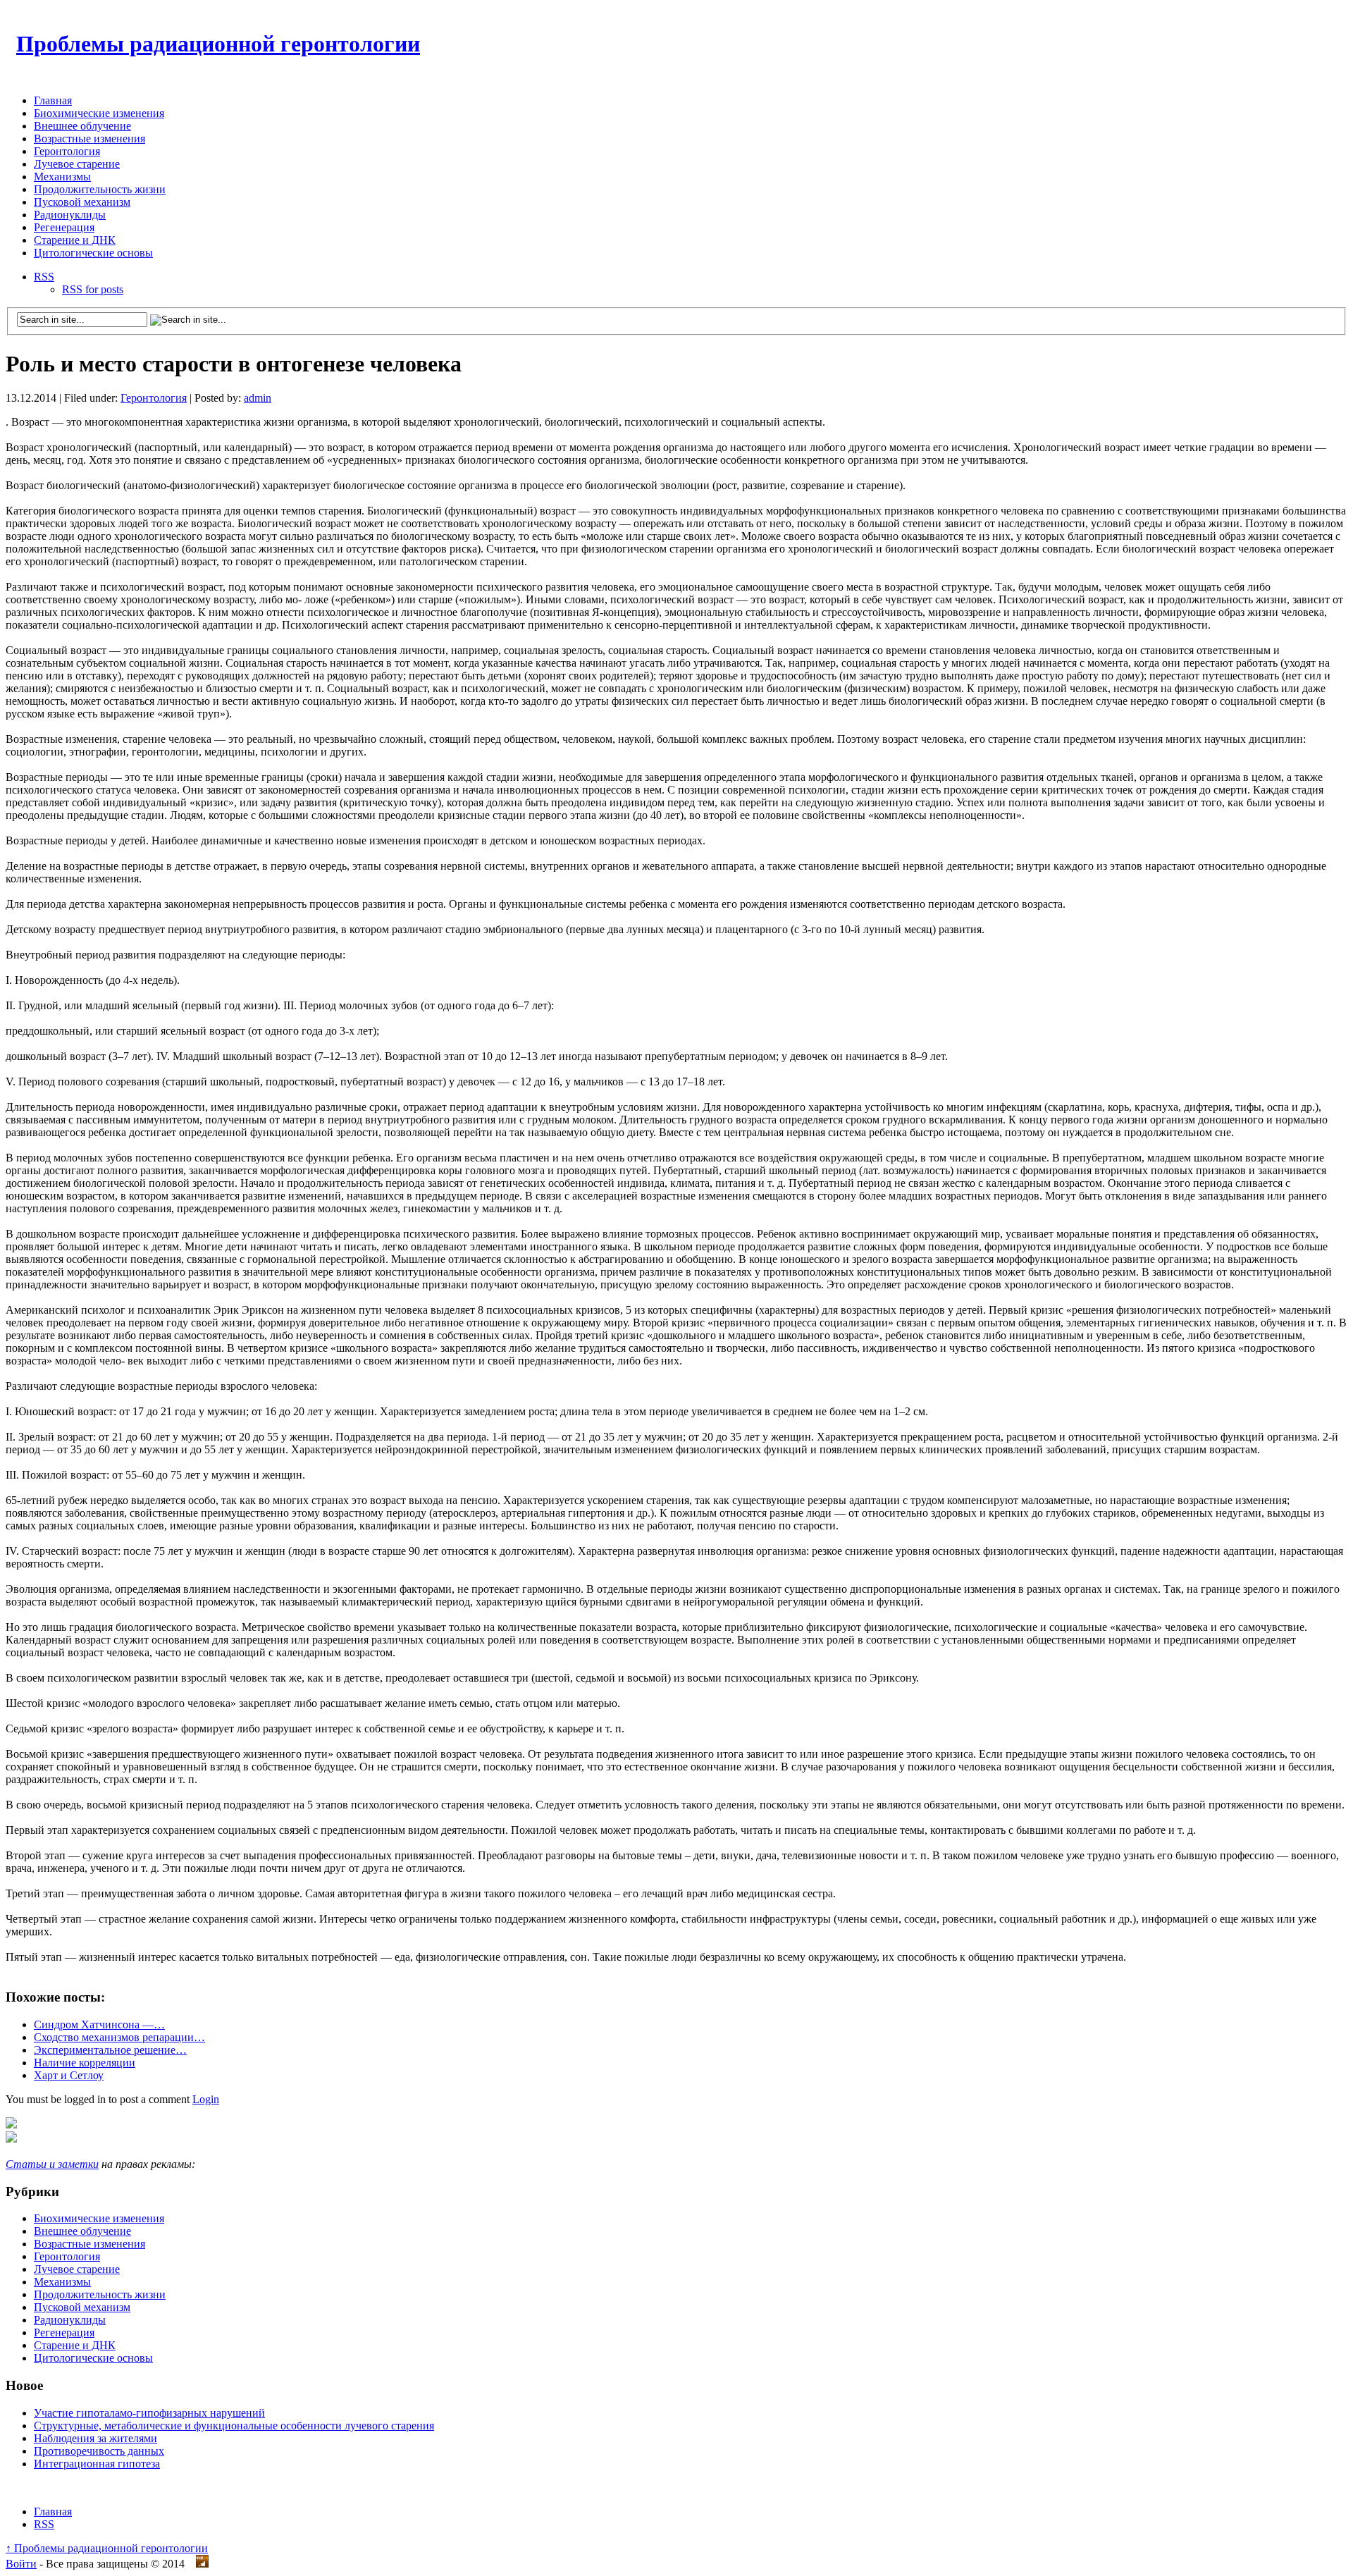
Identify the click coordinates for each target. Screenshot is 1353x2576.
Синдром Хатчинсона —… (99, 2025)
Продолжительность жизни (100, 189)
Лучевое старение (77, 164)
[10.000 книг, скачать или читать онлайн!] (11, 2125)
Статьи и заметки (52, 2164)
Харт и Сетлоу (69, 2075)
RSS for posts (93, 289)
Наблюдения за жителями (95, 2438)
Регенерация (64, 227)
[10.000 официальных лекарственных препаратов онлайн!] (11, 2139)
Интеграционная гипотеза (97, 2464)
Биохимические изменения (99, 113)
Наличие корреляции (85, 2063)
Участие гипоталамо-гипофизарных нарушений (149, 2413)
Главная (53, 100)
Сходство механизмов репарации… (119, 2037)
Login (206, 2099)
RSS (44, 277)
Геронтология (67, 151)
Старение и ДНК (75, 240)
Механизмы (62, 177)
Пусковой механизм (82, 202)
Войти (21, 2564)
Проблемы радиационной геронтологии (218, 44)
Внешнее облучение (82, 126)
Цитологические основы (93, 253)
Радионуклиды (70, 215)
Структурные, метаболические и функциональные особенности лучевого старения (234, 2426)
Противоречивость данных (99, 2451)
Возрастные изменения (89, 138)
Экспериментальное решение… (110, 2050)
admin (258, 398)
